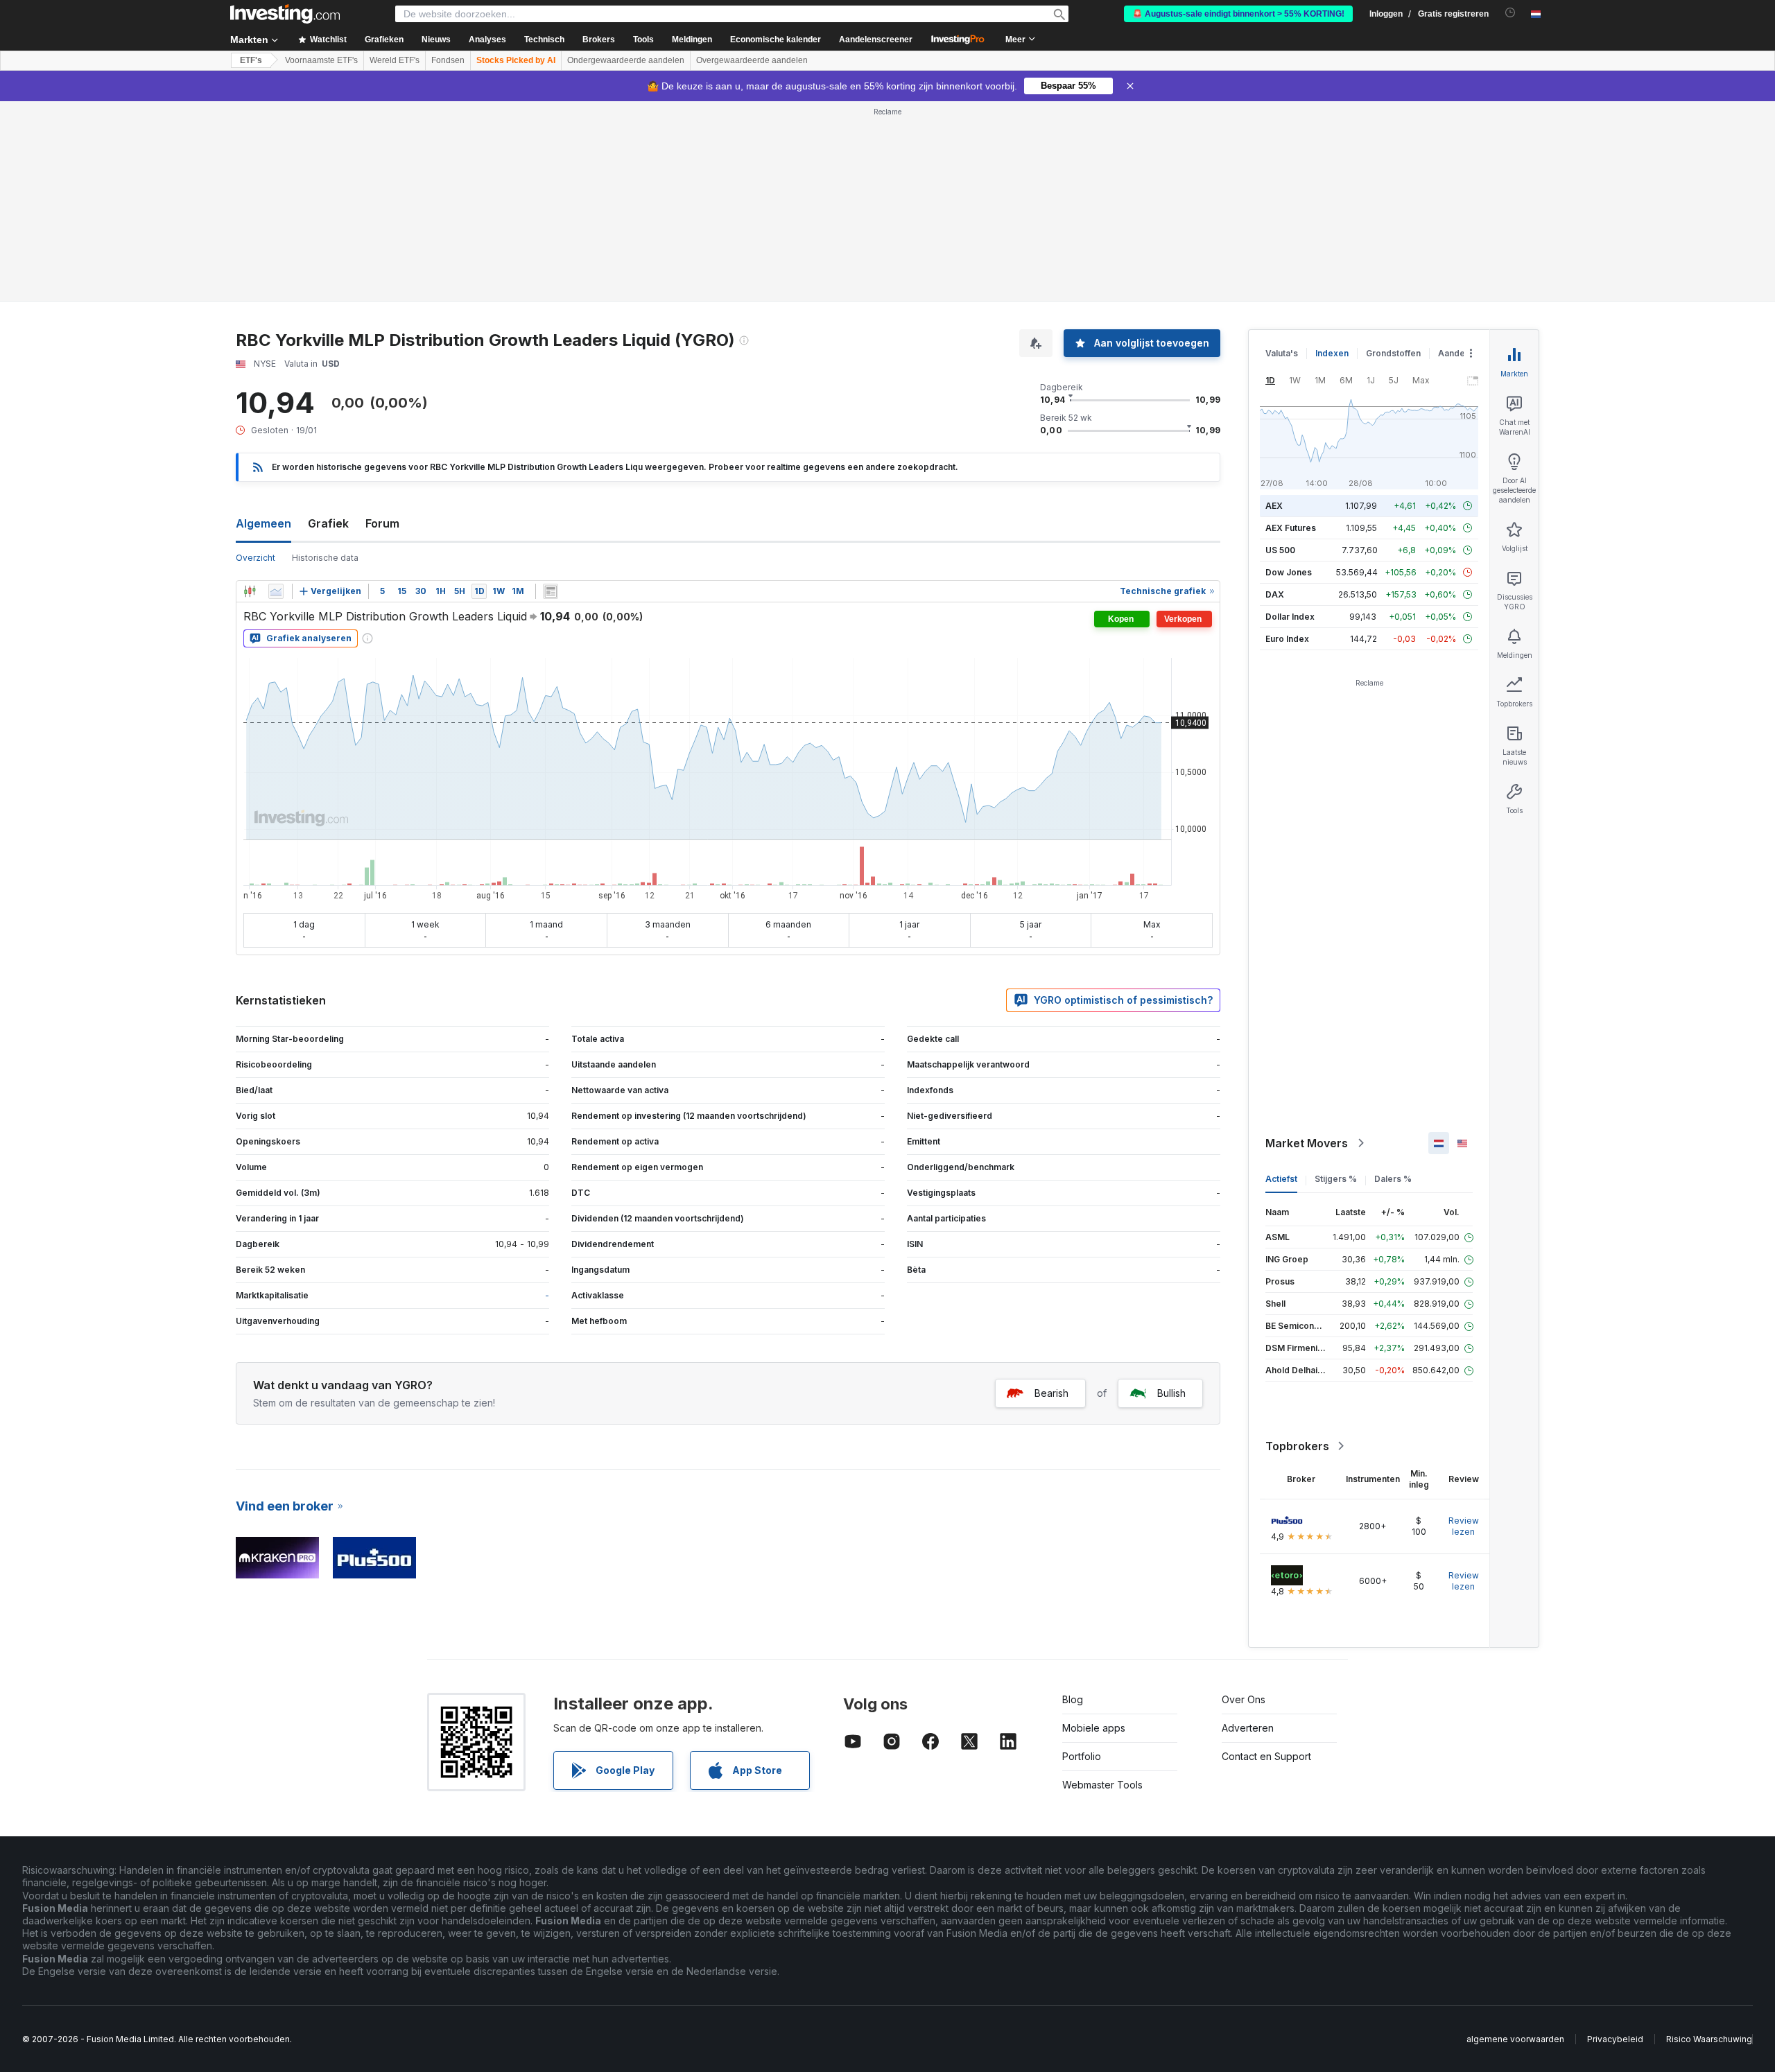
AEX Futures (1291, 528)
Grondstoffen (1393, 353)
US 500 (1280, 550)
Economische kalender (776, 40)
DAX (1275, 594)
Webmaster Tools (1102, 1785)
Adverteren (1248, 1728)
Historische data (325, 558)
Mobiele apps (1094, 1728)
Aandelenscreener (876, 40)
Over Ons (1244, 1699)
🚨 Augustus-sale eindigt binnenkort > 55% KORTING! (1238, 14)
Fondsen (448, 60)
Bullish (1171, 1393)
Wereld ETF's (395, 60)
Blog (1073, 1699)
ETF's (251, 60)
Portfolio (1082, 1756)
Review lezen (1464, 1526)
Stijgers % (1336, 1179)
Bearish (1051, 1393)
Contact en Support (1266, 1756)
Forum (382, 523)
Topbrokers (1297, 1446)
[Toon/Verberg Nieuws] (551, 591)
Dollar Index (1290, 617)
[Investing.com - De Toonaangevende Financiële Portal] (285, 14)
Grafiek (328, 523)
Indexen (1332, 353)
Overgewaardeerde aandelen (752, 60)
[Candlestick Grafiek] (250, 591)
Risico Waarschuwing (1709, 2039)
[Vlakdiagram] (276, 591)
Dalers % (1393, 1179)
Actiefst (1281, 1179)
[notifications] (1510, 13)
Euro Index (1287, 639)
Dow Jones (1289, 572)
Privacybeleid (1615, 2039)
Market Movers (1307, 1143)
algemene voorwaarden (1515, 2039)
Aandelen (1458, 353)
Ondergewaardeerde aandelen (626, 60)
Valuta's (1282, 353)
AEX (1274, 506)
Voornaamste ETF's (321, 60)
